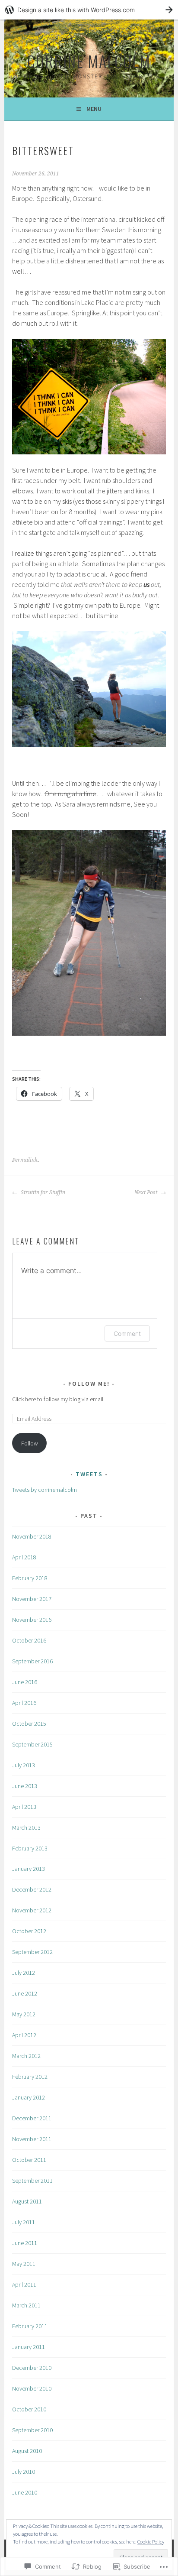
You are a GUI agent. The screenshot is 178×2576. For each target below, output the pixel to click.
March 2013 (26, 1828)
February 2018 (30, 1578)
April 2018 (24, 1557)
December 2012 (32, 1889)
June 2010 (25, 2492)
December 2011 (32, 2118)
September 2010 (32, 2430)
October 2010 (29, 2409)
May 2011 (24, 2264)
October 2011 (29, 2160)
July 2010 (24, 2472)
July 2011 (24, 2222)
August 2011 (27, 2201)
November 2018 (32, 1536)
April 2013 (24, 1807)
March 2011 (26, 2305)
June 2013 (25, 1786)
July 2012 (24, 1973)
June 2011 (25, 2243)
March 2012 (26, 2056)
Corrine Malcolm (89, 61)
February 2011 (30, 2326)
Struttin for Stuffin (42, 1192)
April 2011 (24, 2284)
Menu (94, 109)
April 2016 (24, 1703)
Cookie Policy (151, 2542)
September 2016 (32, 1661)
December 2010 (32, 2368)
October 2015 (29, 1724)
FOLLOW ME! (89, 1384)
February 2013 (30, 1848)
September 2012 (32, 1952)
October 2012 (29, 1931)
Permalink (25, 1160)
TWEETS (89, 1474)
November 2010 (32, 2388)
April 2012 (24, 2035)
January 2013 (29, 1869)
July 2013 (24, 1765)
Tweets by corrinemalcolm (44, 1490)
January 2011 (29, 2347)
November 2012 (32, 1910)
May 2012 (24, 2014)
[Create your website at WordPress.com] (89, 10)
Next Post (146, 1192)
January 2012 (29, 2097)
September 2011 (32, 2181)
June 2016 (25, 1682)
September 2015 (32, 1744)
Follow (30, 1443)
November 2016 (32, 1620)
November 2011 (32, 2139)
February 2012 (30, 2077)
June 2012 (25, 1993)
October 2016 (29, 1640)
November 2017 (32, 1599)
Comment (127, 1333)
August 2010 (27, 2451)
